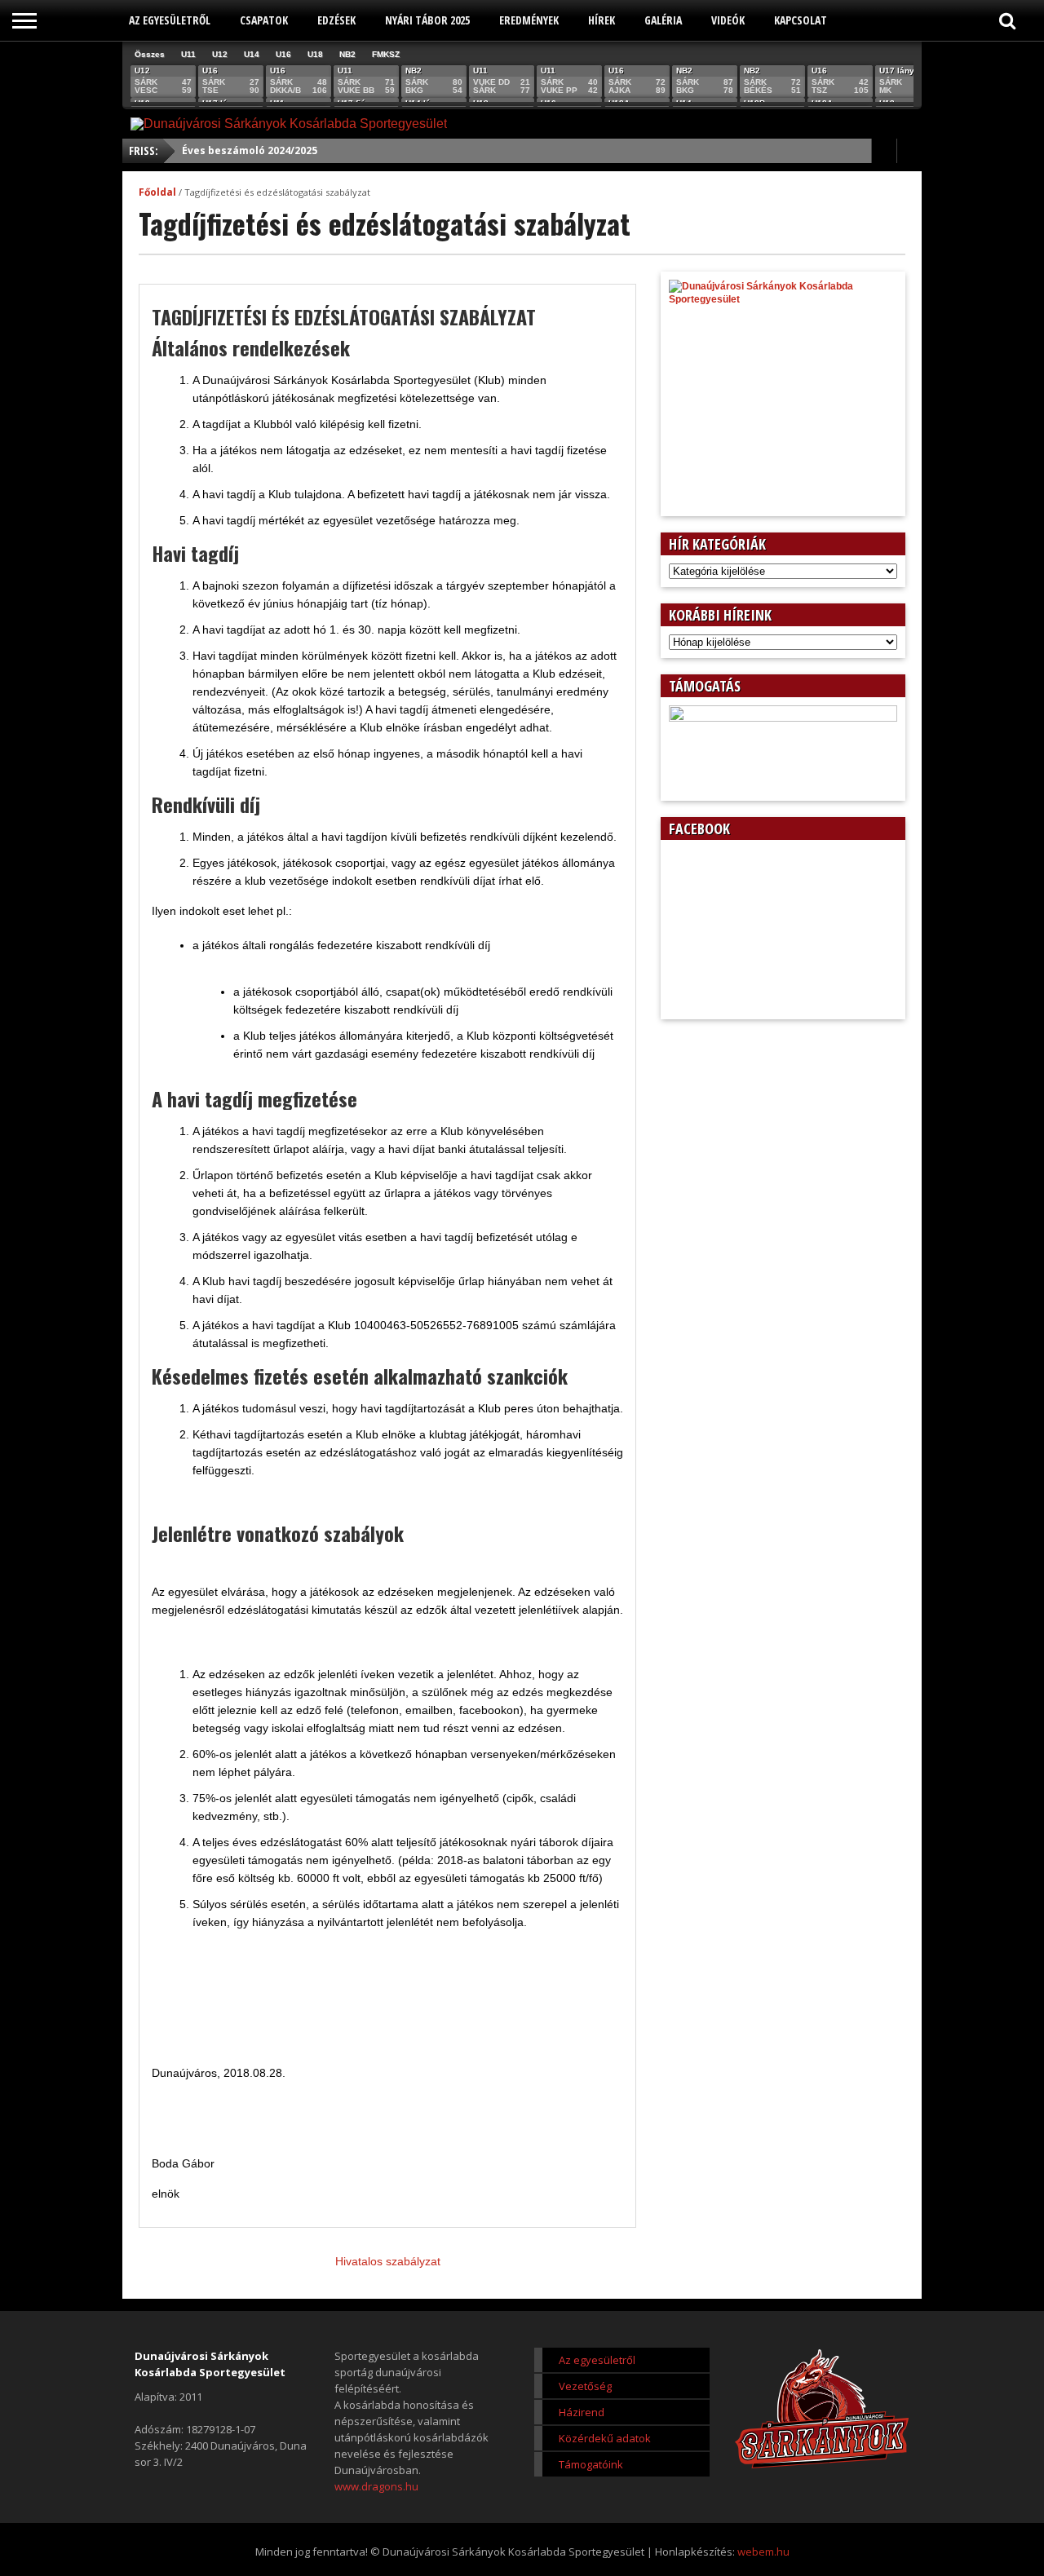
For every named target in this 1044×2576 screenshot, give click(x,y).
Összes (150, 54)
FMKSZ (386, 54)
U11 (188, 54)
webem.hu (763, 2552)
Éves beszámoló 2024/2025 (250, 150)
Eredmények (529, 20)
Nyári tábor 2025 (427, 20)
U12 (220, 54)
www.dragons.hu (376, 2486)
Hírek (602, 20)
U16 (283, 54)
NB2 (347, 54)
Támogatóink (591, 2464)
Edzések (336, 20)
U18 (315, 54)
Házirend (582, 2412)
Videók (728, 20)
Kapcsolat (801, 20)
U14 (252, 54)
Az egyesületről (170, 20)
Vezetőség (585, 2386)
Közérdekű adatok (605, 2438)
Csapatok (264, 20)
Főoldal (157, 192)
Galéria (663, 20)
